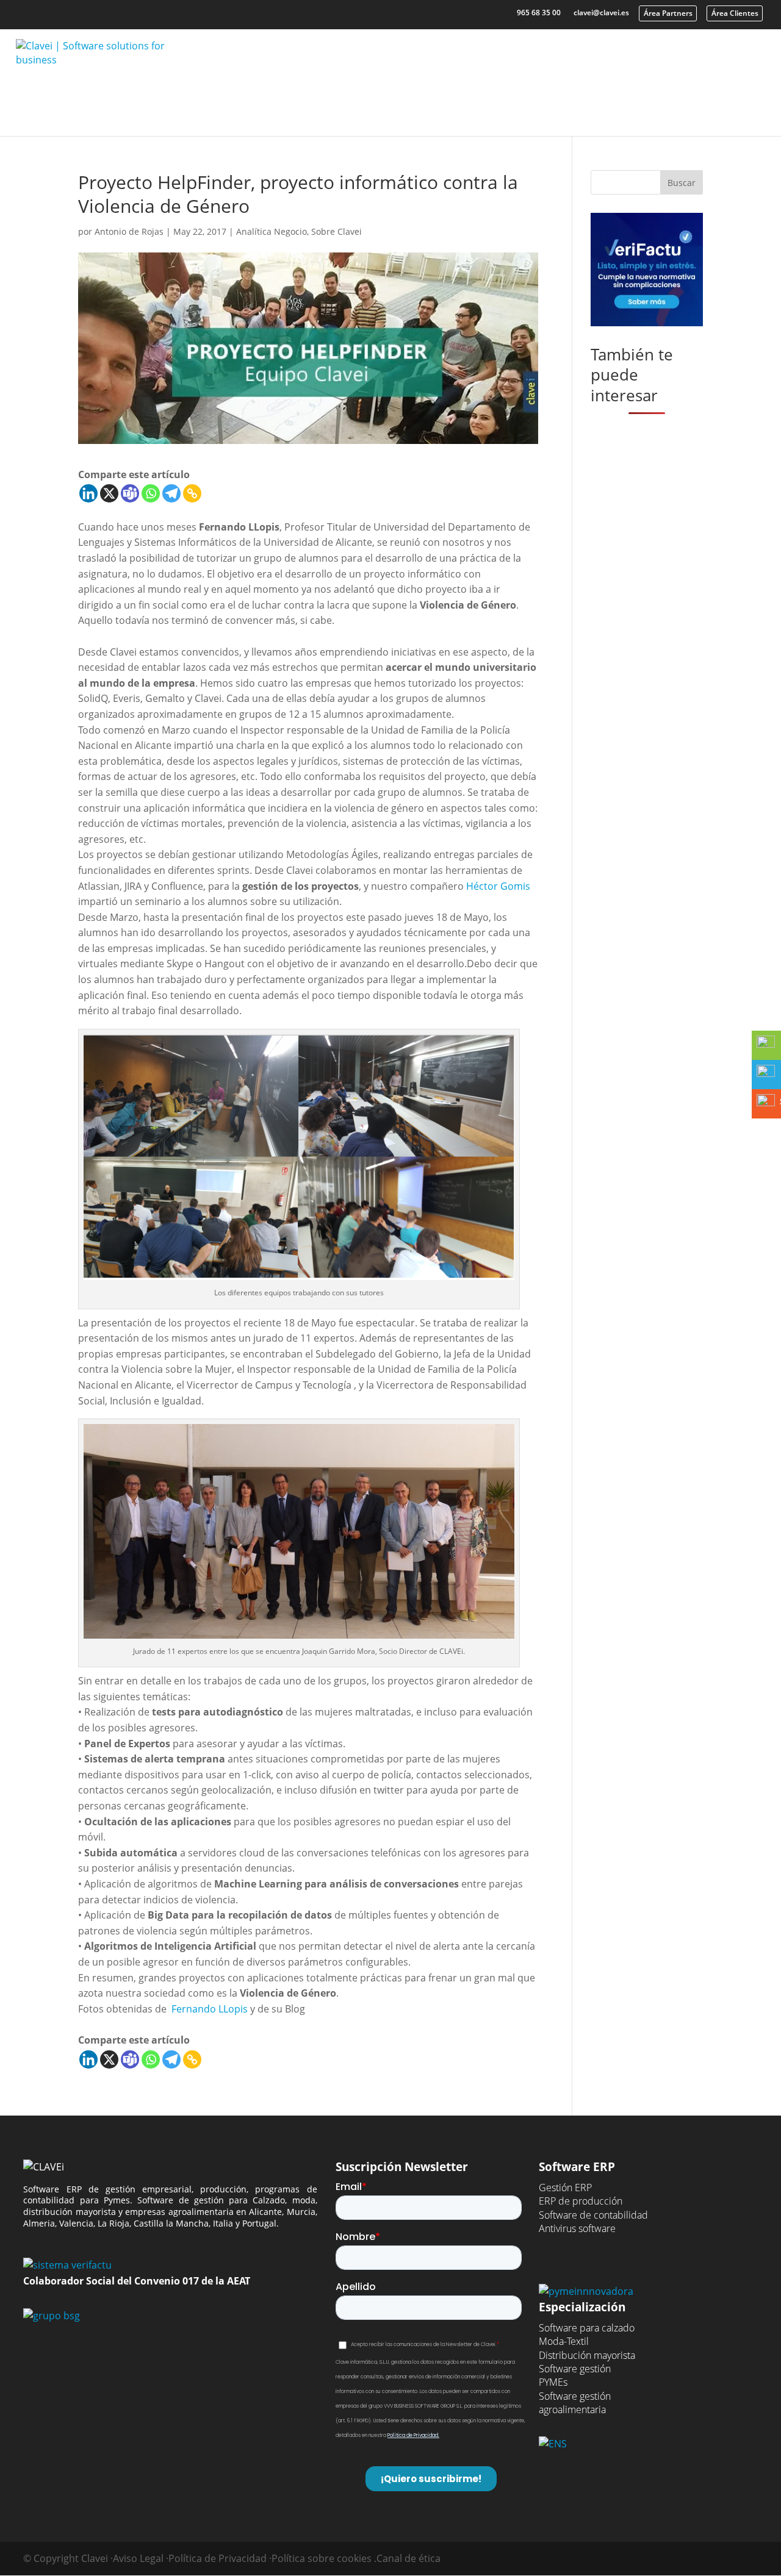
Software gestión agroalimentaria (575, 2403)
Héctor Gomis (498, 886)
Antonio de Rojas (129, 231)
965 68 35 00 (539, 13)
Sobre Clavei (337, 231)
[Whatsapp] (151, 493)
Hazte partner (716, 102)
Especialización (341, 102)
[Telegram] (171, 493)
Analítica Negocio (272, 231)
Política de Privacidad (218, 2558)
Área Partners (668, 13)
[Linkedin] (88, 493)
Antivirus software (577, 2228)
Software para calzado (587, 2328)
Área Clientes (735, 13)
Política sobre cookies (322, 2558)
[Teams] (130, 493)
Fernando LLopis (210, 2009)
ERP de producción (581, 2201)
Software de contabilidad (593, 2215)
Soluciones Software (208, 102)
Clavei (537, 102)
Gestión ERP (565, 2188)
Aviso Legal (138, 2558)
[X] (109, 493)
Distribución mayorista (587, 2355)
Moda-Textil (564, 2341)
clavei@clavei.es (601, 13)
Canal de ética (408, 2558)
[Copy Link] (192, 493)
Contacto (624, 102)
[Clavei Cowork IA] (110, 107)
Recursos (450, 102)
